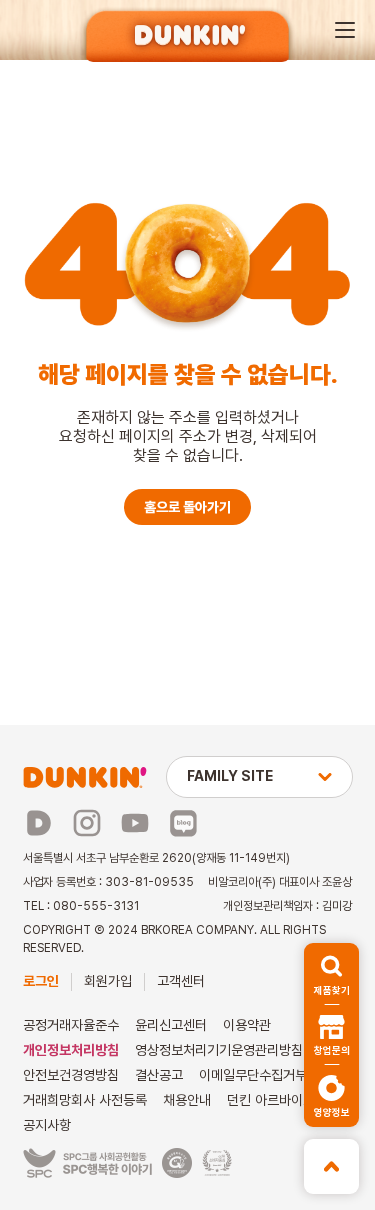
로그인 (41, 981)
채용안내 (187, 1100)
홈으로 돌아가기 (187, 507)
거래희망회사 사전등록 (85, 1100)
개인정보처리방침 (71, 1050)
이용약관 (247, 1025)
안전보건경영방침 (71, 1075)
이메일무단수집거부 (253, 1075)
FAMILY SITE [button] (230, 776)
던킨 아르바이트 (271, 1100)
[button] (345, 30)
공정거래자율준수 (71, 1025)
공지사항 (47, 1125)
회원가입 (108, 981)
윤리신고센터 (171, 1025)
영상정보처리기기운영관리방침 (219, 1050)
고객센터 (181, 981)
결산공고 (159, 1075)
